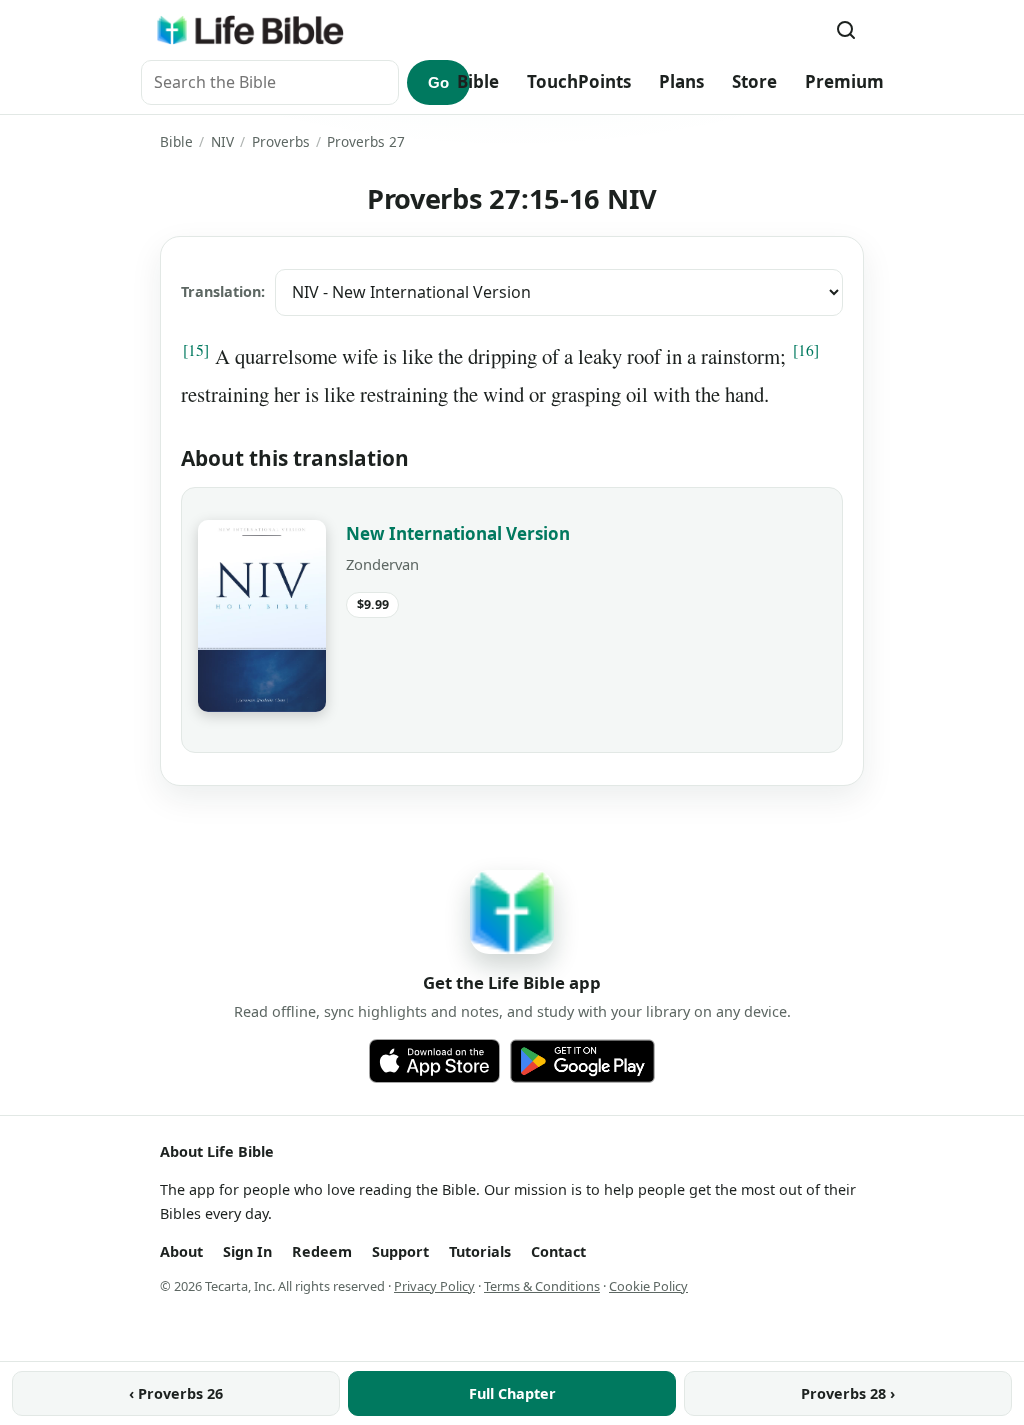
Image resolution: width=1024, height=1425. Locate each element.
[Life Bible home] (250, 30)
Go (438, 82)
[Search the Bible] (846, 30)
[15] (196, 350)
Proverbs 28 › (848, 1393)
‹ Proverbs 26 (176, 1393)
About (181, 1251)
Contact (558, 1251)
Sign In (247, 1251)
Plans (681, 81)
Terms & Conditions (542, 1286)
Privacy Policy (434, 1286)
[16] (806, 350)
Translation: (223, 291)
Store (754, 81)
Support (400, 1251)
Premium (844, 81)
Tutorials (480, 1251)
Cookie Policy (648, 1286)
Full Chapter (512, 1393)
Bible (478, 81)
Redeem (322, 1251)
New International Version (458, 533)
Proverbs (281, 141)
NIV (222, 141)
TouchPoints (579, 81)
